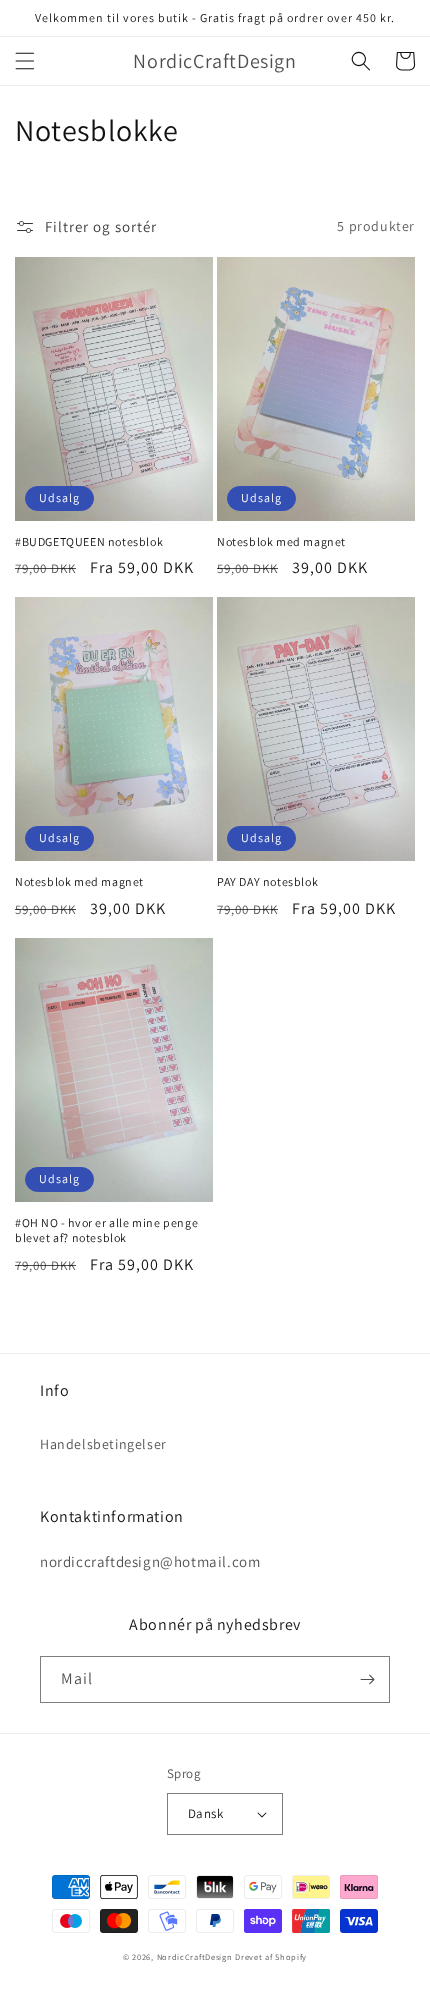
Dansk (205, 1813)
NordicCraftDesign (195, 1956)
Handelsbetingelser (103, 1444)
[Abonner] (367, 1679)
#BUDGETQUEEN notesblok (89, 541)
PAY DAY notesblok (267, 881)
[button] (25, 61)
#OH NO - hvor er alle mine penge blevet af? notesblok (106, 1230)
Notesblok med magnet (281, 541)
